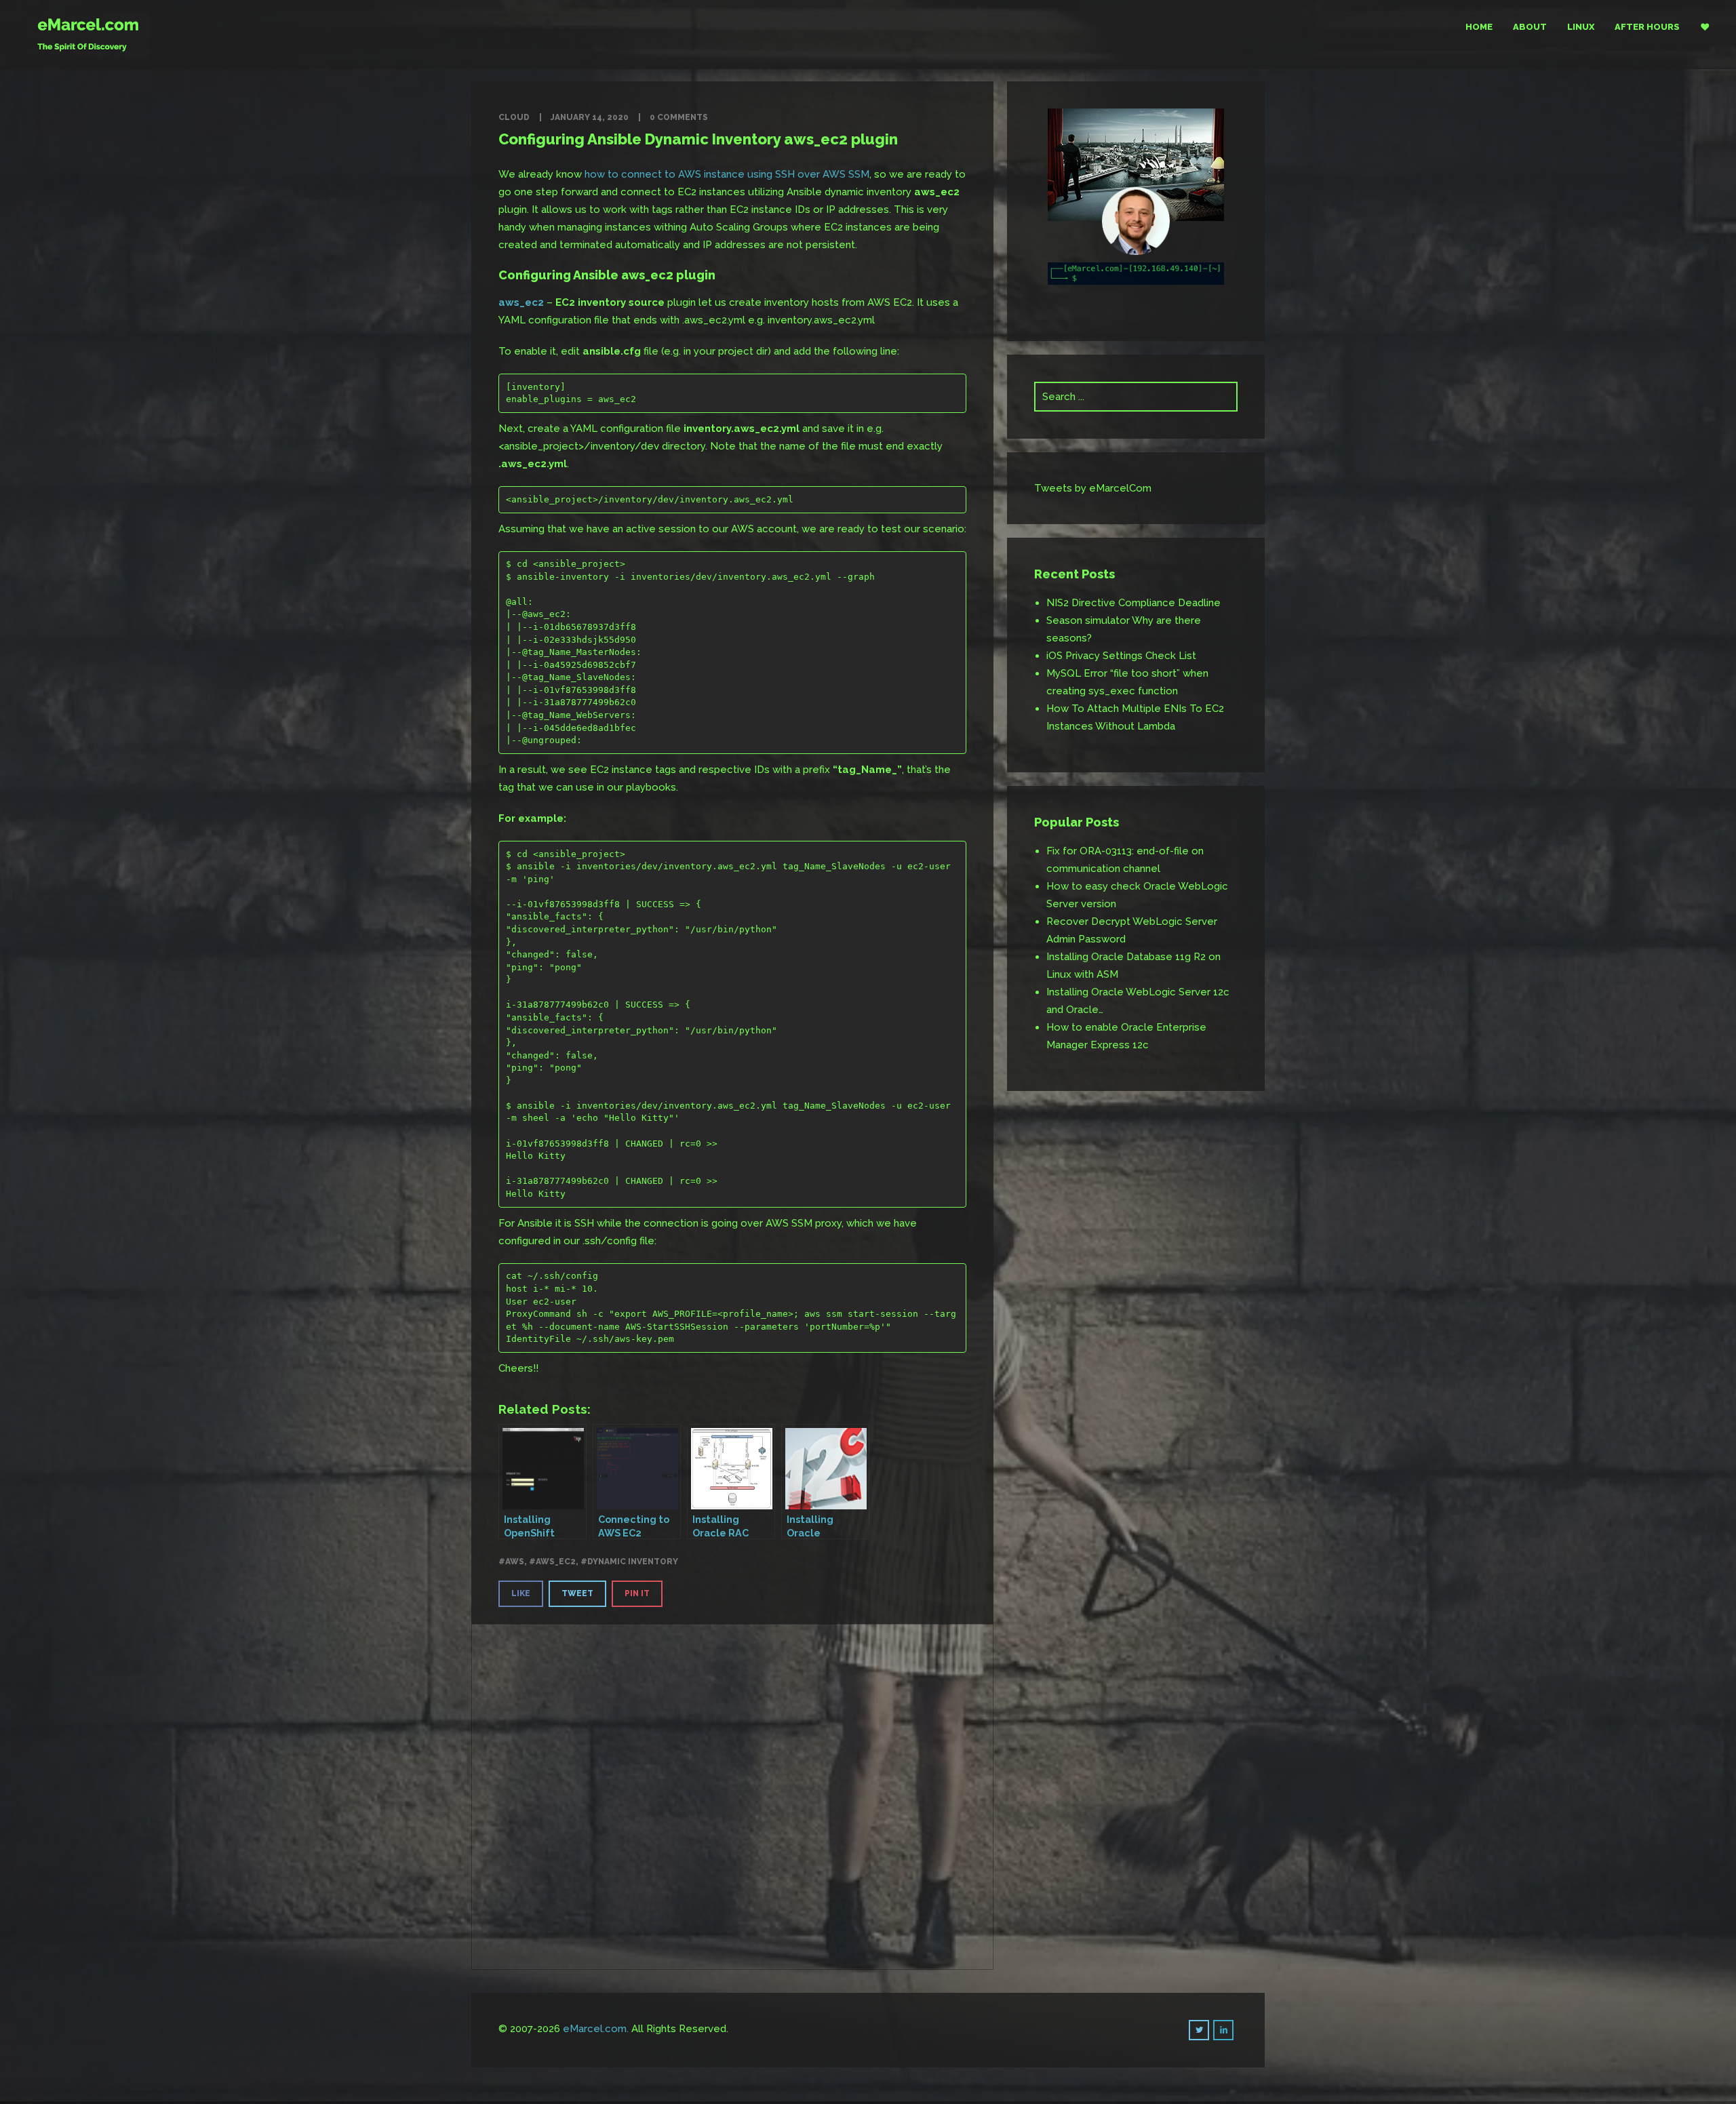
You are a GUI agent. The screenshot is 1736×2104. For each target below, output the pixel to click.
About (1530, 27)
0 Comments (679, 117)
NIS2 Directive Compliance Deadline (1133, 603)
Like (521, 1593)
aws (515, 1562)
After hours (1647, 27)
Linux (1581, 27)
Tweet (577, 1593)
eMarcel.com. (596, 2029)
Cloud (514, 117)
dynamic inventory (633, 1562)
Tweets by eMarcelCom (1093, 488)
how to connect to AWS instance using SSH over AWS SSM (727, 174)
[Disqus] (732, 1794)
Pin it (637, 1593)
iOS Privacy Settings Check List (1121, 656)
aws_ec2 (521, 302)
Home (1479, 27)
